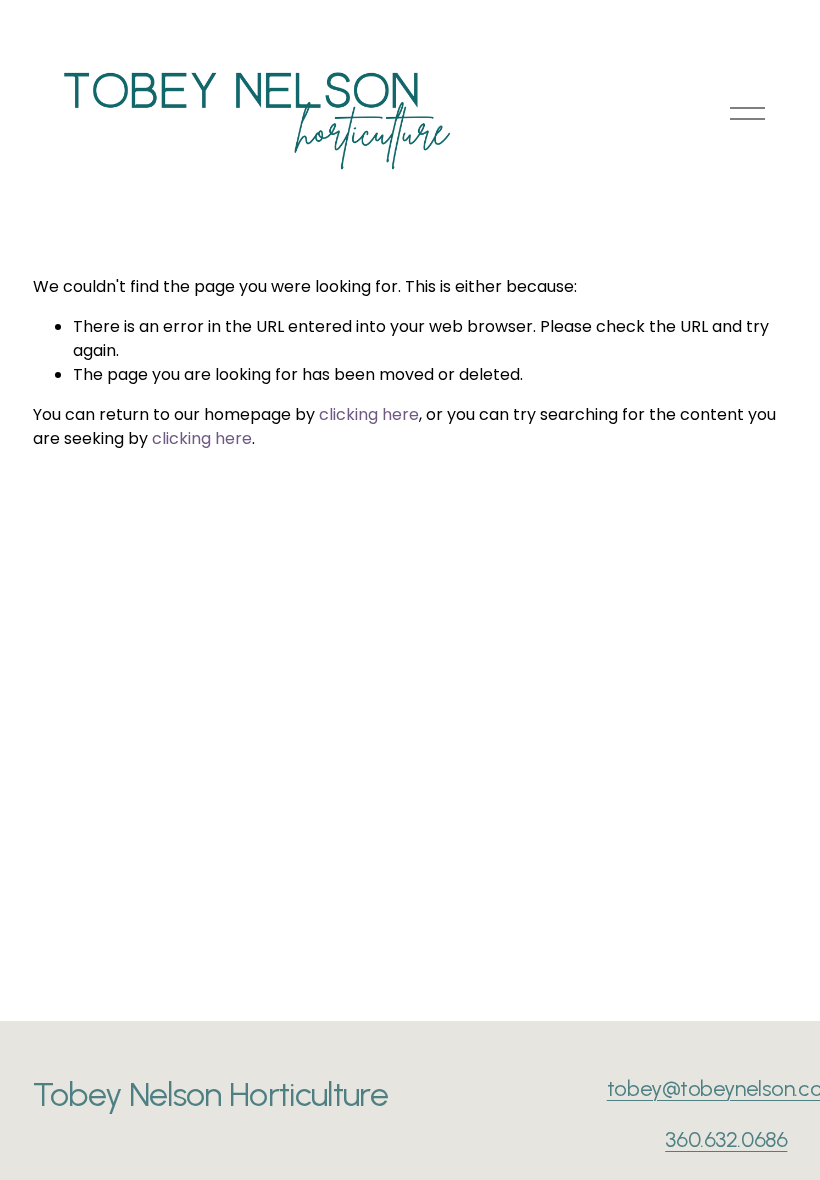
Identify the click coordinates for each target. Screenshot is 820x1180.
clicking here (369, 414)
